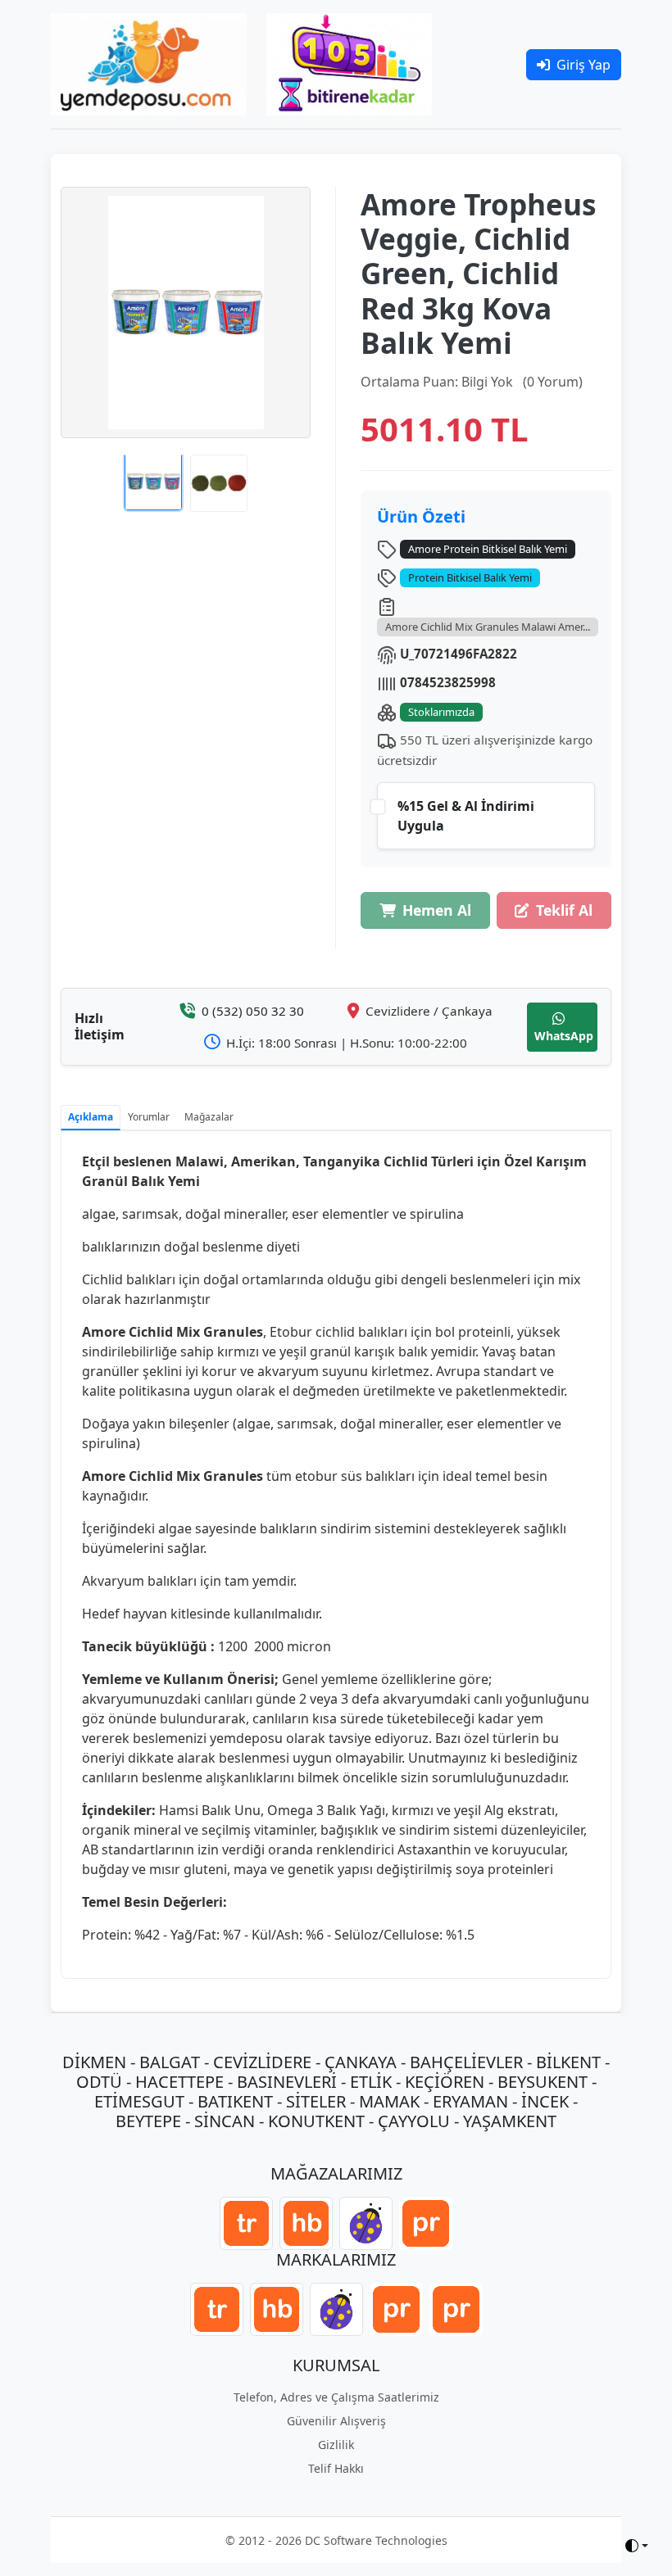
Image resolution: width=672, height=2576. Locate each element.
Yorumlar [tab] (149, 1117)
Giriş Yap (583, 65)
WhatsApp (564, 1036)
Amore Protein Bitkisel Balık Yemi (488, 549)
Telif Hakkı (336, 2468)
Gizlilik (336, 2445)
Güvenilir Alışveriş (336, 2421)
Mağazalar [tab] (209, 1117)
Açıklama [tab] (91, 1117)
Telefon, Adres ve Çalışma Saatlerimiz (336, 2397)
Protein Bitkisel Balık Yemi (470, 577)
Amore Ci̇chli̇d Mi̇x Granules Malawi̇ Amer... (488, 627)
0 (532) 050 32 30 (253, 1011)
